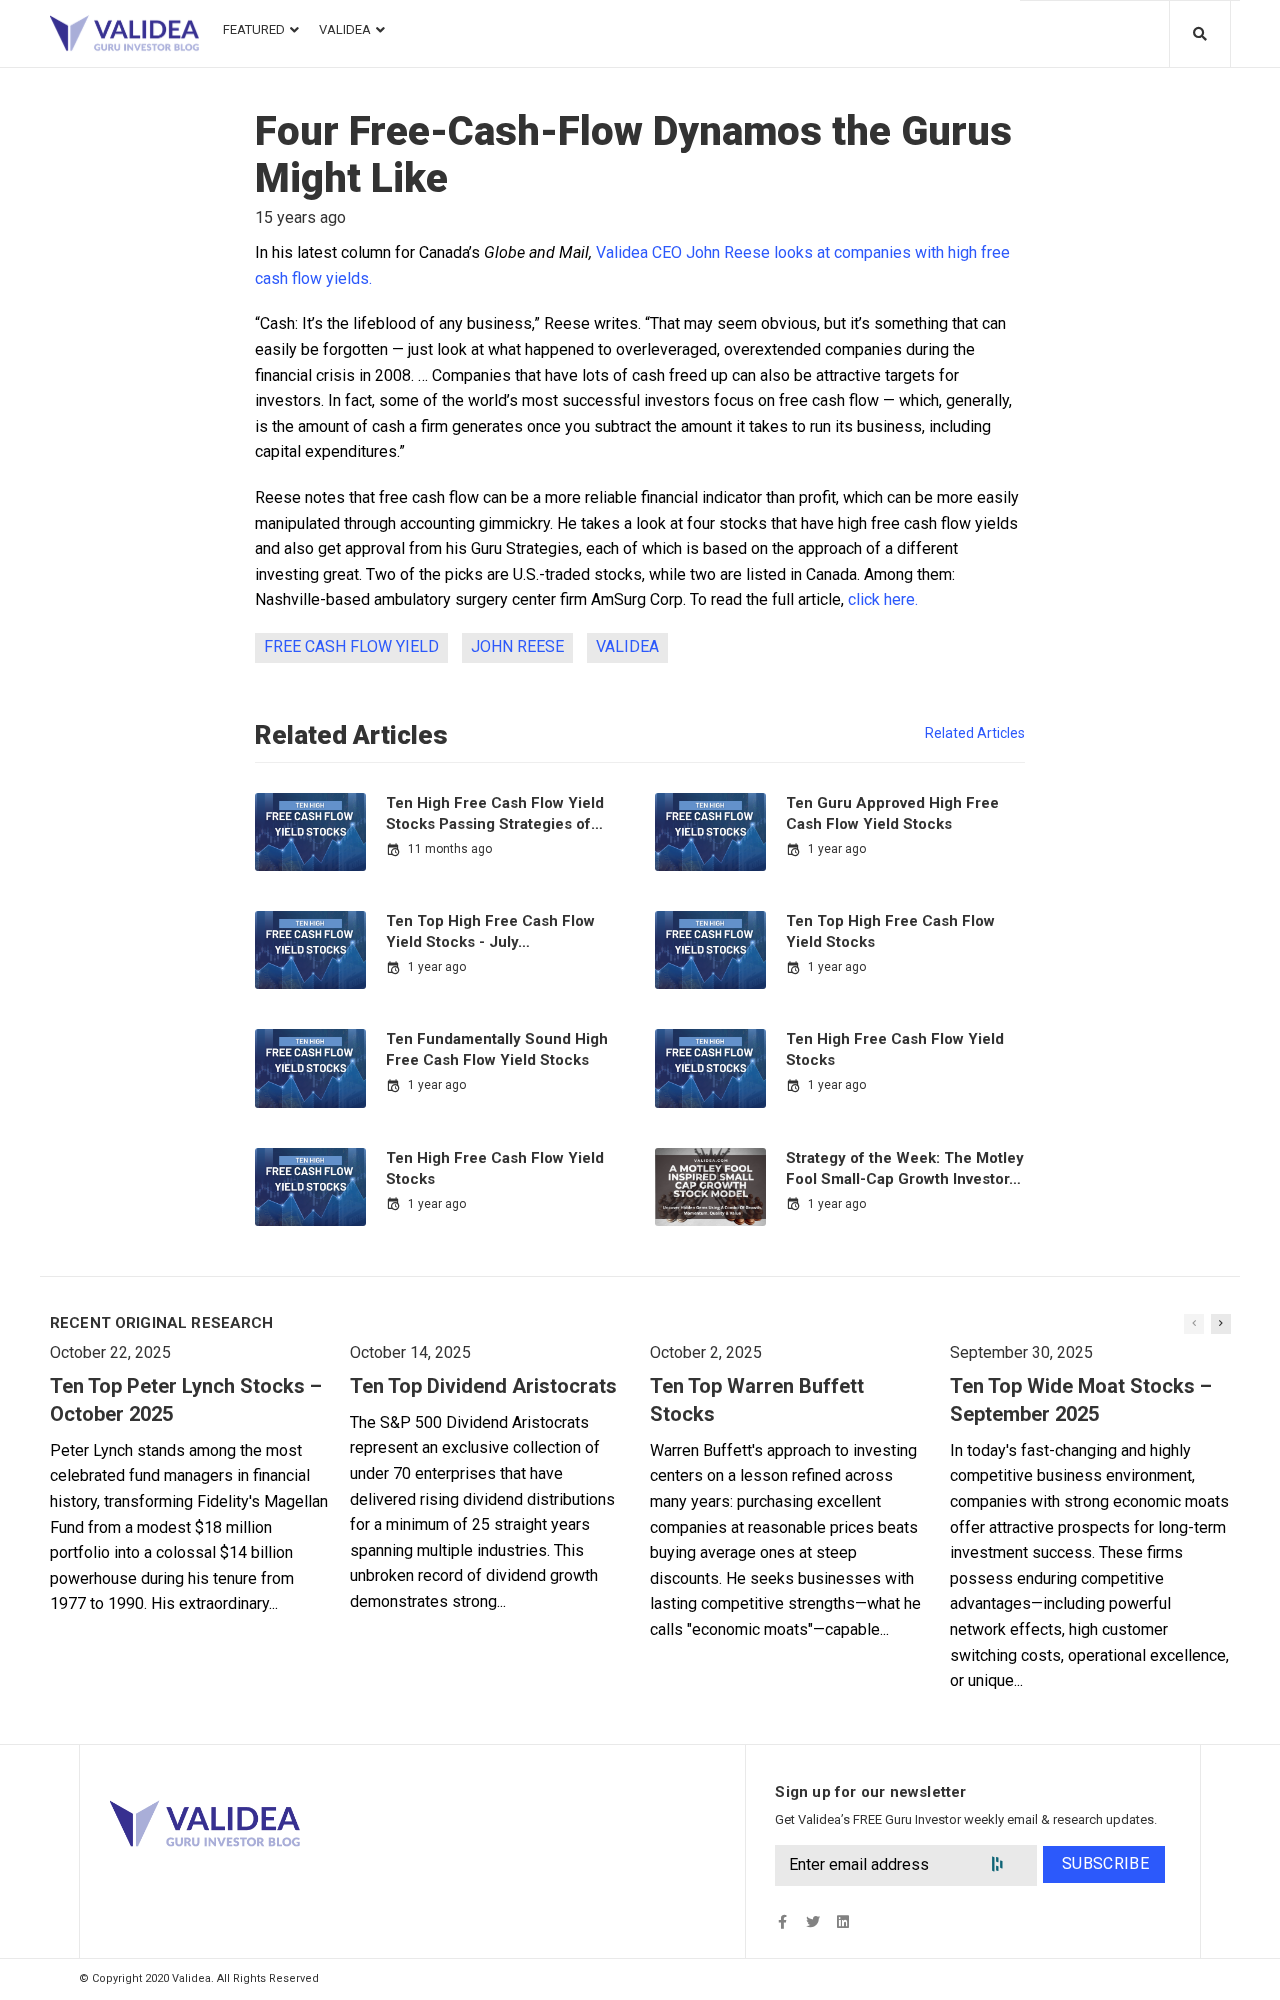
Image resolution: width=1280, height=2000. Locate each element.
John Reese (517, 646)
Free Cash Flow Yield (351, 646)
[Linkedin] (842, 1921)
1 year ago (837, 849)
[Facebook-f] (782, 1921)
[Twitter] (812, 1921)
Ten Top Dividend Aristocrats (483, 1386)
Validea (627, 646)
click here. (885, 599)
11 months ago (450, 849)
